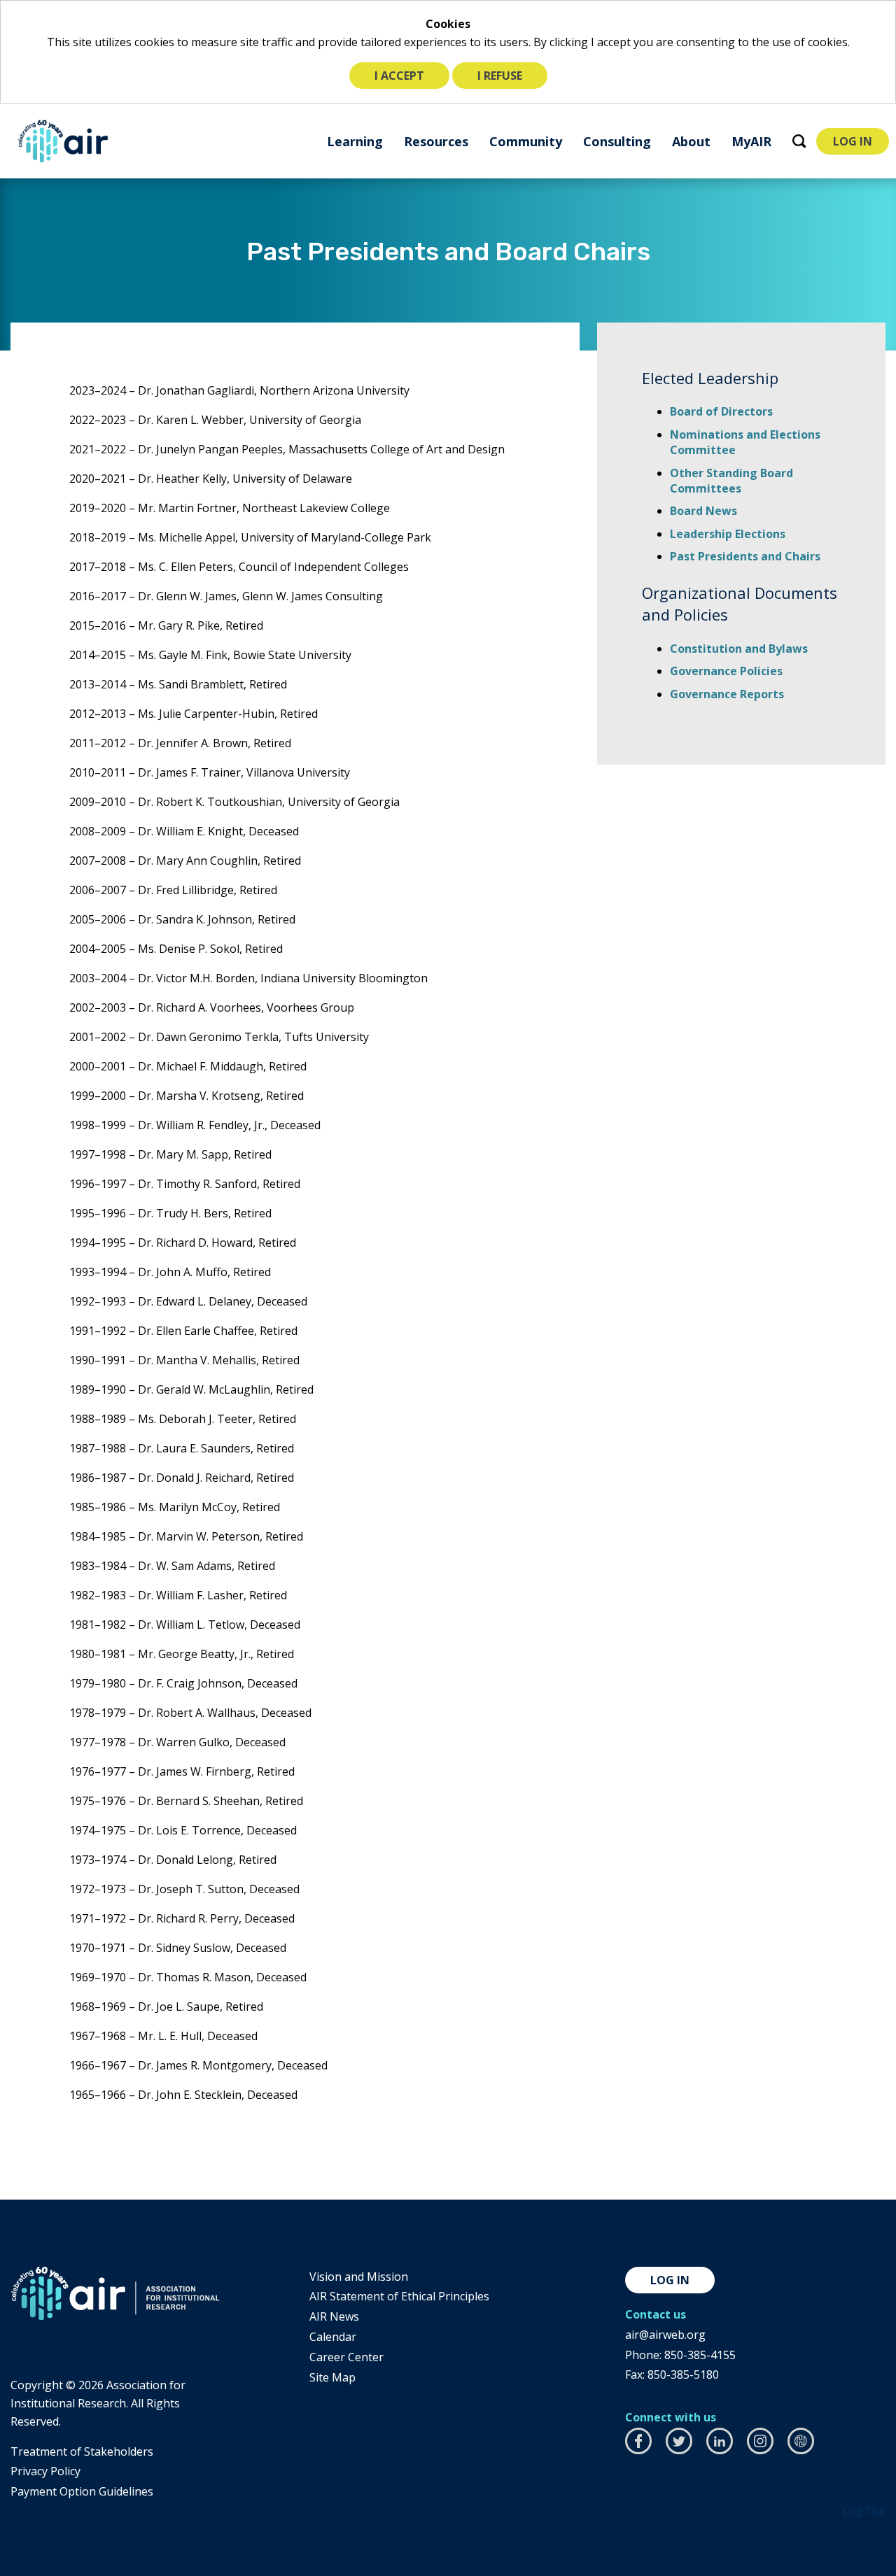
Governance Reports (727, 694)
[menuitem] (355, 141)
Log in (670, 2280)
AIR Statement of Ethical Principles (399, 2296)
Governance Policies (726, 671)
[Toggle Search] (799, 141)
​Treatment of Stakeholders (82, 2451)
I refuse (500, 76)
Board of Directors (721, 411)
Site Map (332, 2377)
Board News (703, 511)
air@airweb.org (665, 2335)
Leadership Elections (728, 534)
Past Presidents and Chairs (745, 556)
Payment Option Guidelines (82, 2491)
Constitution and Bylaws (739, 649)
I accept (399, 76)
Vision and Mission (359, 2277)
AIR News (334, 2316)
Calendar (333, 2337)
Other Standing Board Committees (731, 481)
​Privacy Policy (45, 2471)
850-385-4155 (700, 2355)
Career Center (346, 2357)
